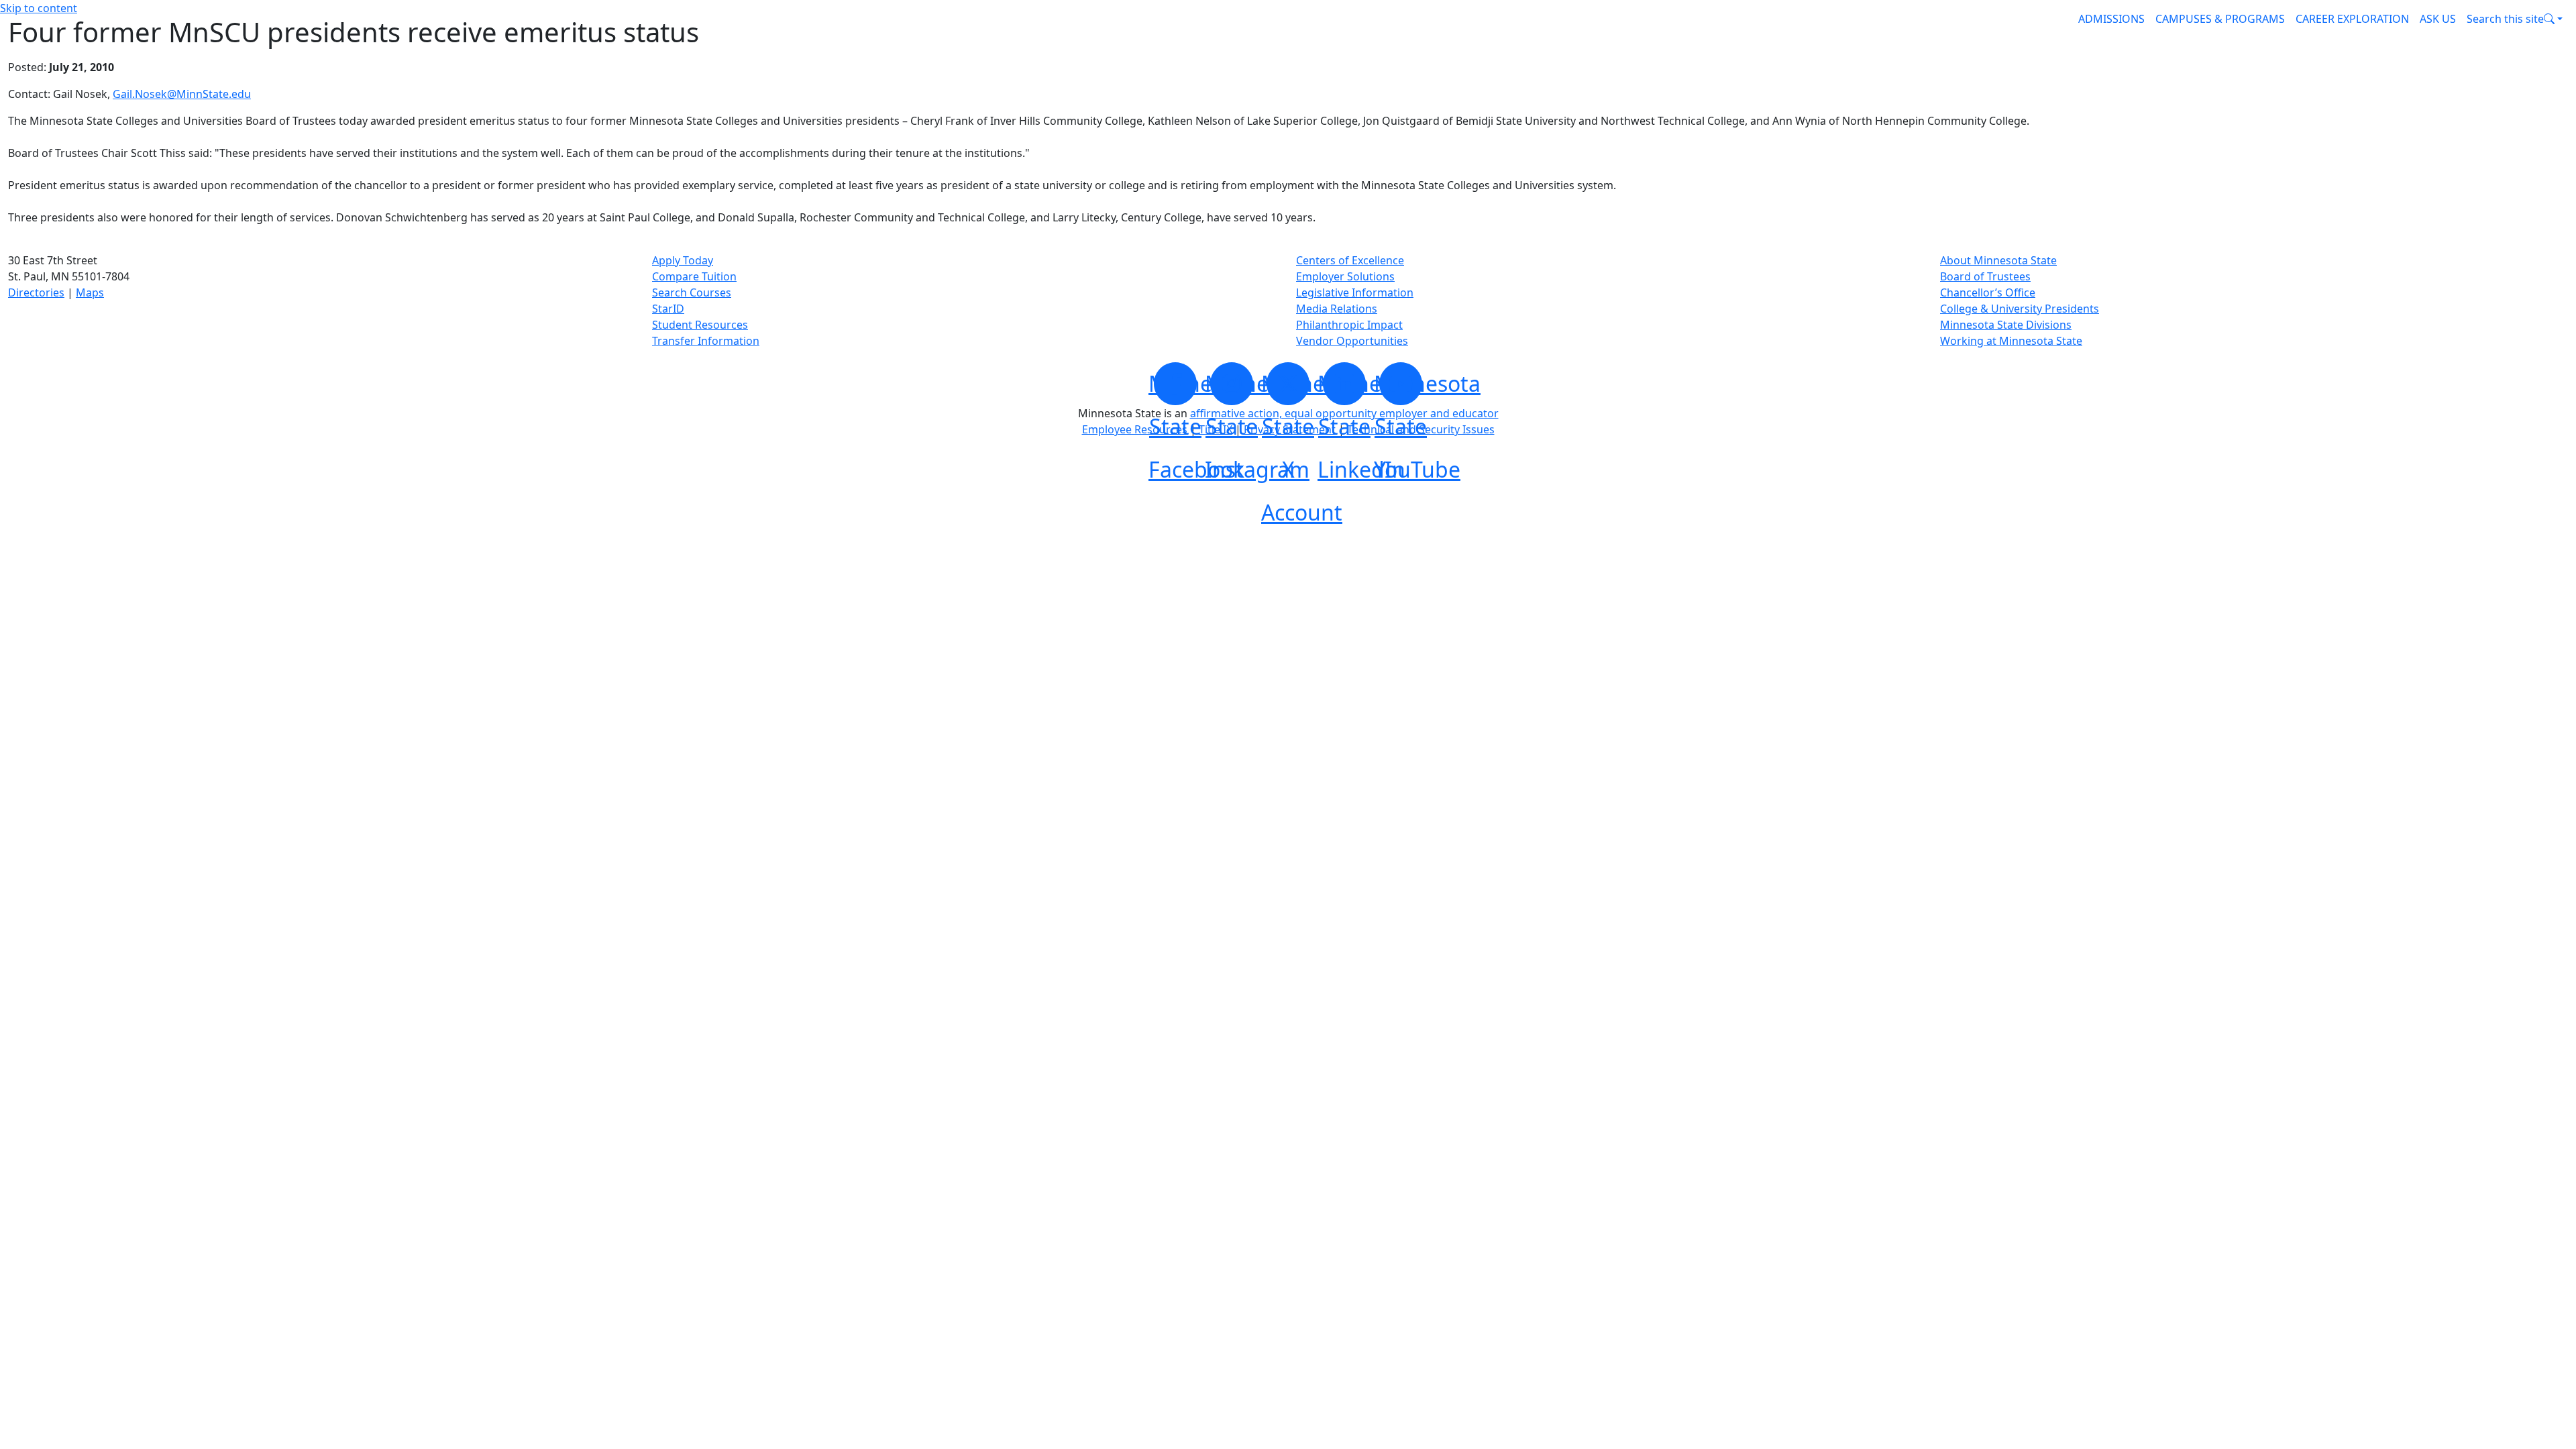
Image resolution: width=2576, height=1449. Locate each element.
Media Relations (1337, 309)
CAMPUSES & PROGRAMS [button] (2220, 19)
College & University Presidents (2020, 309)
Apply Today (683, 260)
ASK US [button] (2438, 19)
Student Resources (700, 325)
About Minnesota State (1998, 260)
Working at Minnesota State (2011, 341)
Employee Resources (1135, 429)
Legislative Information (1355, 292)
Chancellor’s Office (1988, 292)
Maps (90, 292)
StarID (668, 309)
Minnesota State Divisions (2006, 325)
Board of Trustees (1985, 276)
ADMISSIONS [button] (2111, 19)
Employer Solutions (1345, 276)
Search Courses (692, 292)
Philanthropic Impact (1349, 325)
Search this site (2505, 19)
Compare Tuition (694, 276)
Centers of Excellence (1350, 260)
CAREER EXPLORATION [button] (2352, 19)
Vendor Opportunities (1352, 341)
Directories (36, 292)
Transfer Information (706, 341)
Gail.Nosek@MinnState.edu (182, 94)
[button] (2515, 19)
